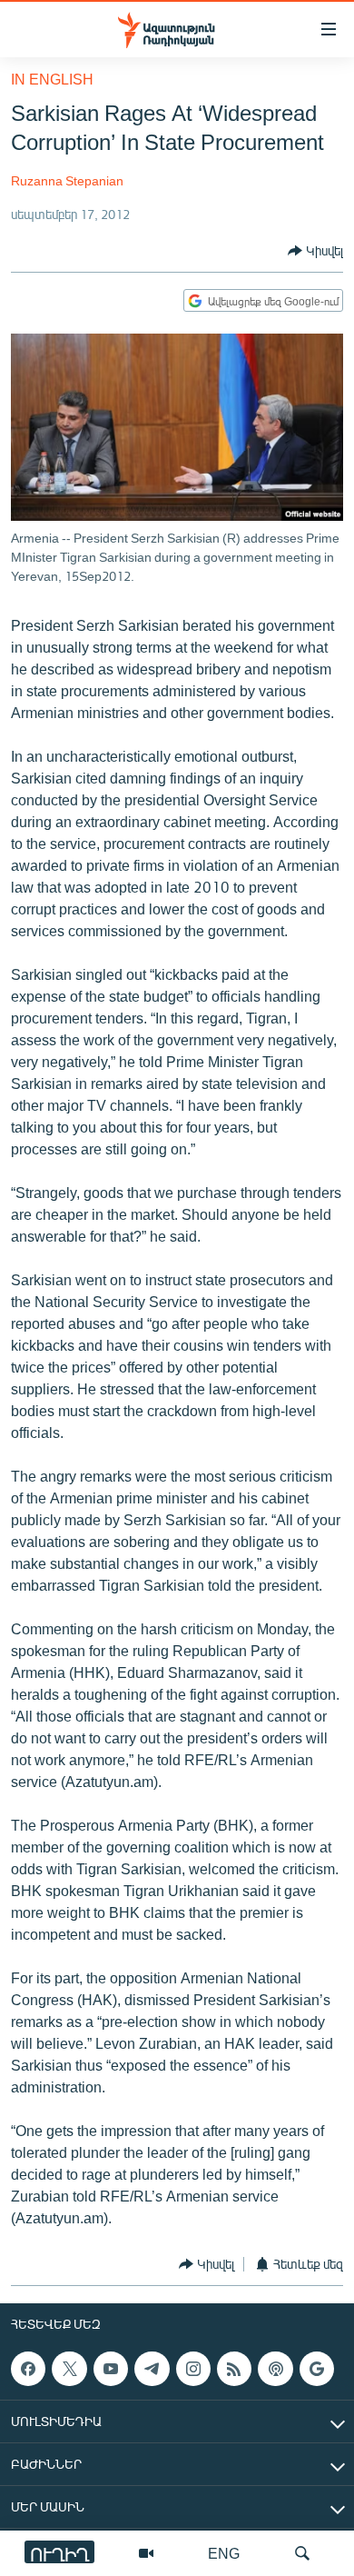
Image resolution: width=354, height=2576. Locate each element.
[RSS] (234, 2369)
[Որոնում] (302, 2553)
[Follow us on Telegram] (152, 2369)
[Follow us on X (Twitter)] (69, 2369)
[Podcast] (275, 2369)
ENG (224, 2553)
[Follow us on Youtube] (111, 2369)
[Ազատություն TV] (146, 2553)
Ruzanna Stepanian (67, 180)
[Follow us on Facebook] (28, 2369)
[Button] (315, 251)
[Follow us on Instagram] (193, 2369)
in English (52, 79)
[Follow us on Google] (317, 2369)
